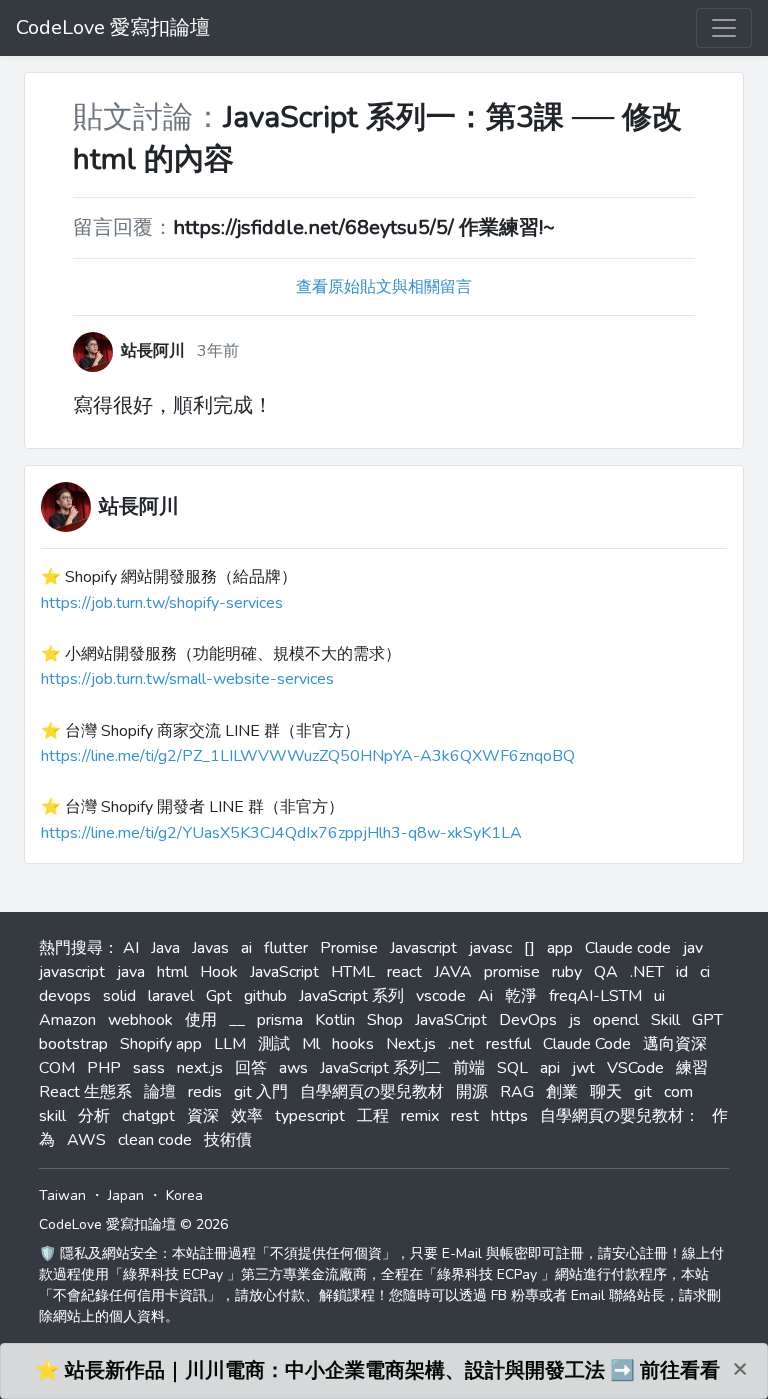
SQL (512, 1068)
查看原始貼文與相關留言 (384, 287)
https (509, 1116)
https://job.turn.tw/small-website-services (187, 679)
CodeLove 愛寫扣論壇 (113, 27)
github (265, 996)
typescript (310, 1116)
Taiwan (62, 1195)
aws (293, 1068)
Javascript (423, 948)
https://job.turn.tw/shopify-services (162, 603)
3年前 (218, 351)
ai (246, 948)
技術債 (228, 1140)
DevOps (528, 1020)
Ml (311, 1044)
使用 (201, 1020)
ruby (567, 972)
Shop (385, 1020)
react (404, 972)
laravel (171, 996)
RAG (517, 1092)
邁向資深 (675, 1044)
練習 (692, 1068)
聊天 (606, 1092)
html (172, 972)
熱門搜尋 (71, 948)
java (131, 972)
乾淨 (521, 996)
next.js (200, 1068)
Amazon (67, 1020)
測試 (274, 1044)
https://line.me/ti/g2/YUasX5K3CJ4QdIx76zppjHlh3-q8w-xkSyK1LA (281, 833)
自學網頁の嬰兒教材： (620, 1116)
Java (165, 948)
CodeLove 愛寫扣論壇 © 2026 (133, 1224)
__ (237, 1020)
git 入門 (261, 1092)
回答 (251, 1068)
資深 (203, 1116)
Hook (219, 972)
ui (659, 996)
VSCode (635, 1068)
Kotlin (335, 1020)
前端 (469, 1068)
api (550, 1068)
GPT (707, 1020)
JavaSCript (451, 1020)
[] (529, 948)
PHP (104, 1068)
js (575, 1020)
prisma (280, 1020)
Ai (485, 996)
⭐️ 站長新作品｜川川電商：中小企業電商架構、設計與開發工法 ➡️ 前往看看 (377, 1370)
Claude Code (587, 1044)
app (560, 948)
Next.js (411, 1044)
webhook (140, 1020)
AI (131, 948)
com (678, 1092)
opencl (616, 1020)
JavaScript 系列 (351, 996)
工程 (373, 1116)
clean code (155, 1140)
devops (65, 996)
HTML (353, 972)
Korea (184, 1195)
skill (52, 1116)
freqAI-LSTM (595, 996)
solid (119, 996)
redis (205, 1092)
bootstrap (73, 1044)
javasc (490, 948)
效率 (247, 1116)
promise (512, 972)
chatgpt (148, 1116)
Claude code (628, 948)
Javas (210, 948)
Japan (126, 1195)
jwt (583, 1068)
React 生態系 (85, 1092)
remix (420, 1116)
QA (606, 972)
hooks (353, 1044)
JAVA (453, 972)
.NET (647, 972)
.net (461, 1044)
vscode (441, 996)
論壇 (160, 1092)
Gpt (219, 996)
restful (508, 1044)
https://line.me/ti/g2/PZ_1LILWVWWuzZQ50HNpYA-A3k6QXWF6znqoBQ (308, 756)
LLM (230, 1044)
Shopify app (161, 1044)
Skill (665, 1020)
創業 (562, 1092)
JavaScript (284, 972)
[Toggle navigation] (724, 28)
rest (465, 1116)
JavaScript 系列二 (380, 1068)
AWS (86, 1140)
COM (57, 1068)
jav (693, 948)
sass (149, 1068)
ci (705, 972)
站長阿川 (139, 506)
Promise (349, 948)
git (643, 1092)
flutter (286, 948)
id (682, 972)
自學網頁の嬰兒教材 (372, 1092)
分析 (94, 1116)
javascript (72, 972)
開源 (472, 1092)
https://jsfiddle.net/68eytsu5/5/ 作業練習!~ (364, 227)
